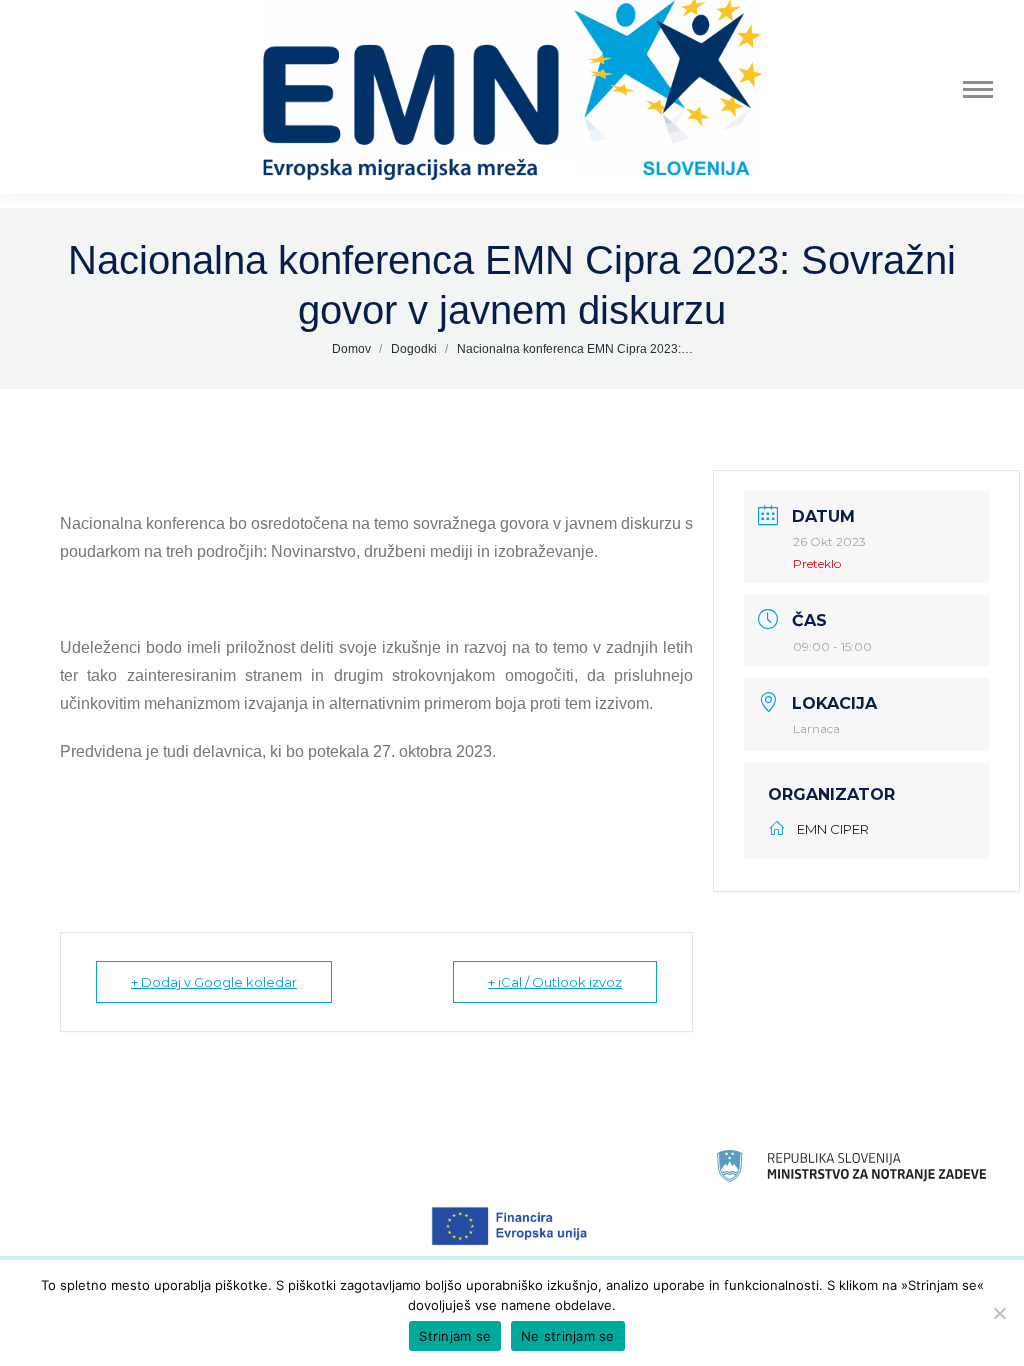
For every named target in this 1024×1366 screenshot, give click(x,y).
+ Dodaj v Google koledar (214, 982)
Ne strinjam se (568, 1336)
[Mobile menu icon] (978, 89)
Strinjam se (455, 1336)
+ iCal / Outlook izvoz (555, 982)
